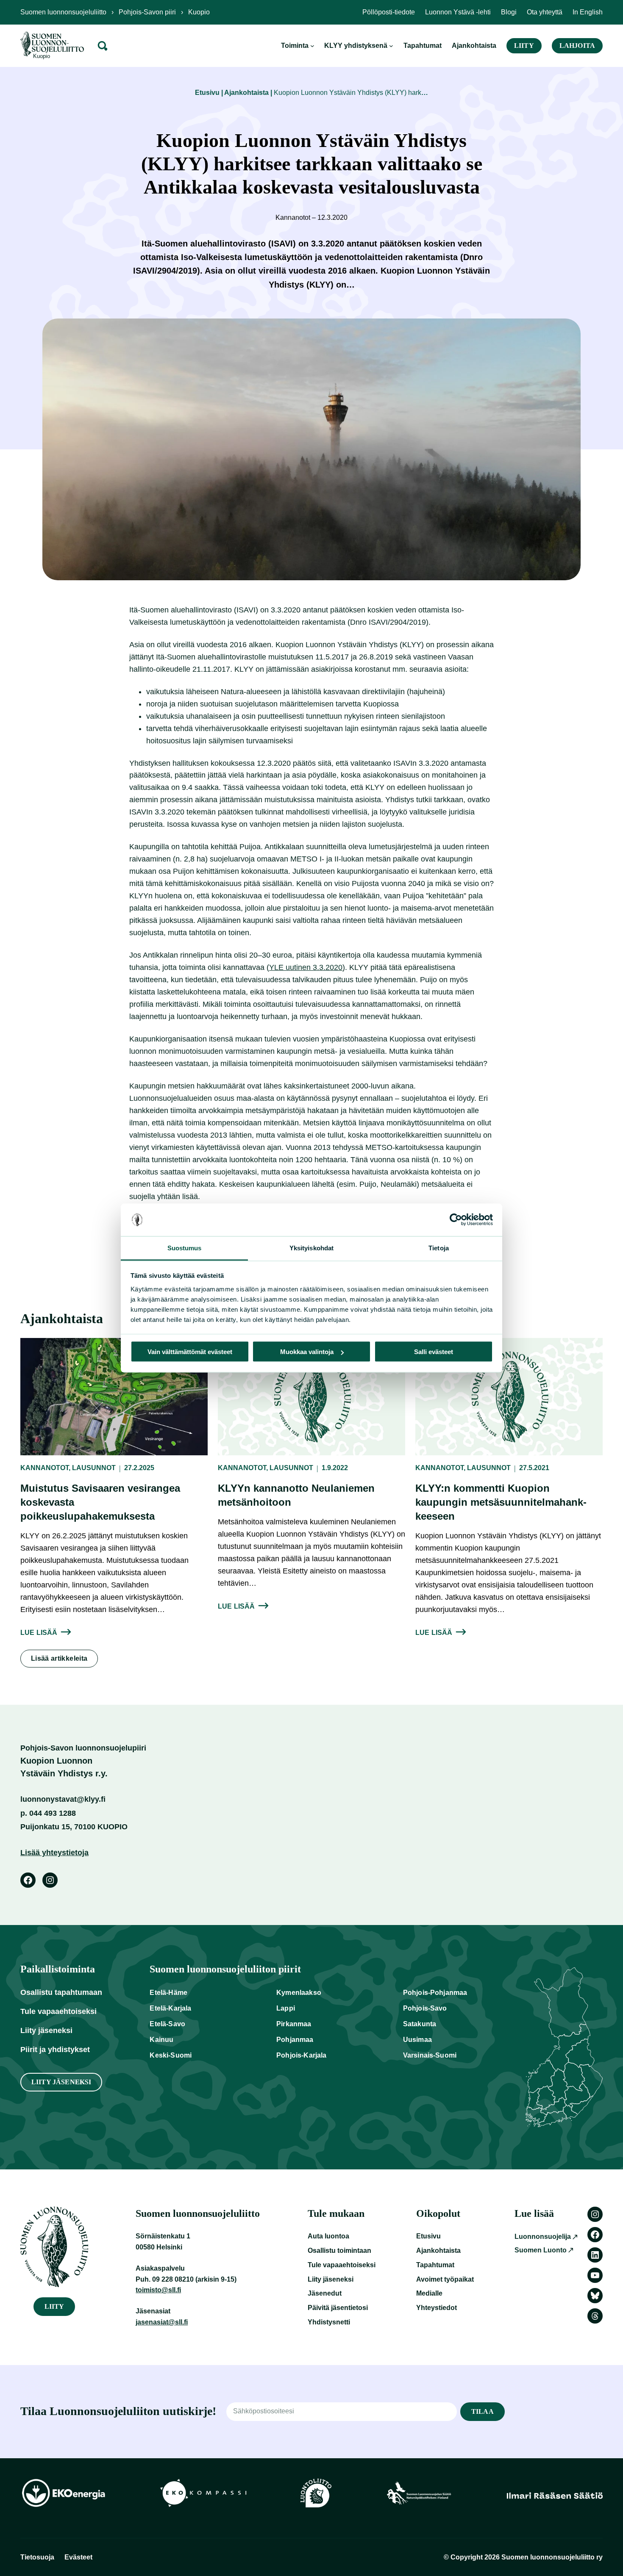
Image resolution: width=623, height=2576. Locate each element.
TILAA (483, 2411)
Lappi (286, 2008)
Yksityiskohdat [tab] (311, 1248)
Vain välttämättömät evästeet (190, 1352)
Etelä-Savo (167, 2024)
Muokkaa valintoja (307, 1352)
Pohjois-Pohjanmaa (435, 1993)
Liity (524, 46)
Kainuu (161, 2040)
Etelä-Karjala (170, 2008)
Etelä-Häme (168, 1993)
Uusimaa (417, 2040)
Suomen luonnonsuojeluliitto (63, 12)
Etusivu (207, 93)
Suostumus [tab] (185, 1248)
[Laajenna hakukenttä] (103, 46)
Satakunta (420, 2024)
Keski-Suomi (171, 2055)
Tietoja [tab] (439, 1248)
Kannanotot (44, 1468)
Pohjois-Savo (425, 2008)
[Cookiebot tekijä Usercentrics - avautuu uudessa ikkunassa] (456, 1220)
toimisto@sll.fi (158, 2290)
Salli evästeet (434, 1352)
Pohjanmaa (295, 2040)
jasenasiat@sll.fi (162, 2322)
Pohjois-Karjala (301, 2055)
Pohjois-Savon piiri (147, 12)
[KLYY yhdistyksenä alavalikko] (391, 46)
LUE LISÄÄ (39, 1633)
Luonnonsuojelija (543, 2237)
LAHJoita (577, 46)
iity (54, 2306)
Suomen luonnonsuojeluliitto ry (552, 2557)
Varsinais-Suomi (430, 2055)
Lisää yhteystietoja (54, 1853)
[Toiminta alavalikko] (312, 46)
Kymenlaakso (299, 1993)
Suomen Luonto (541, 2250)
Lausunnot (94, 1468)
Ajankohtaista (246, 93)
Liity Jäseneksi (61, 2082)
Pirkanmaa (294, 2024)
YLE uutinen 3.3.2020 (306, 967)
